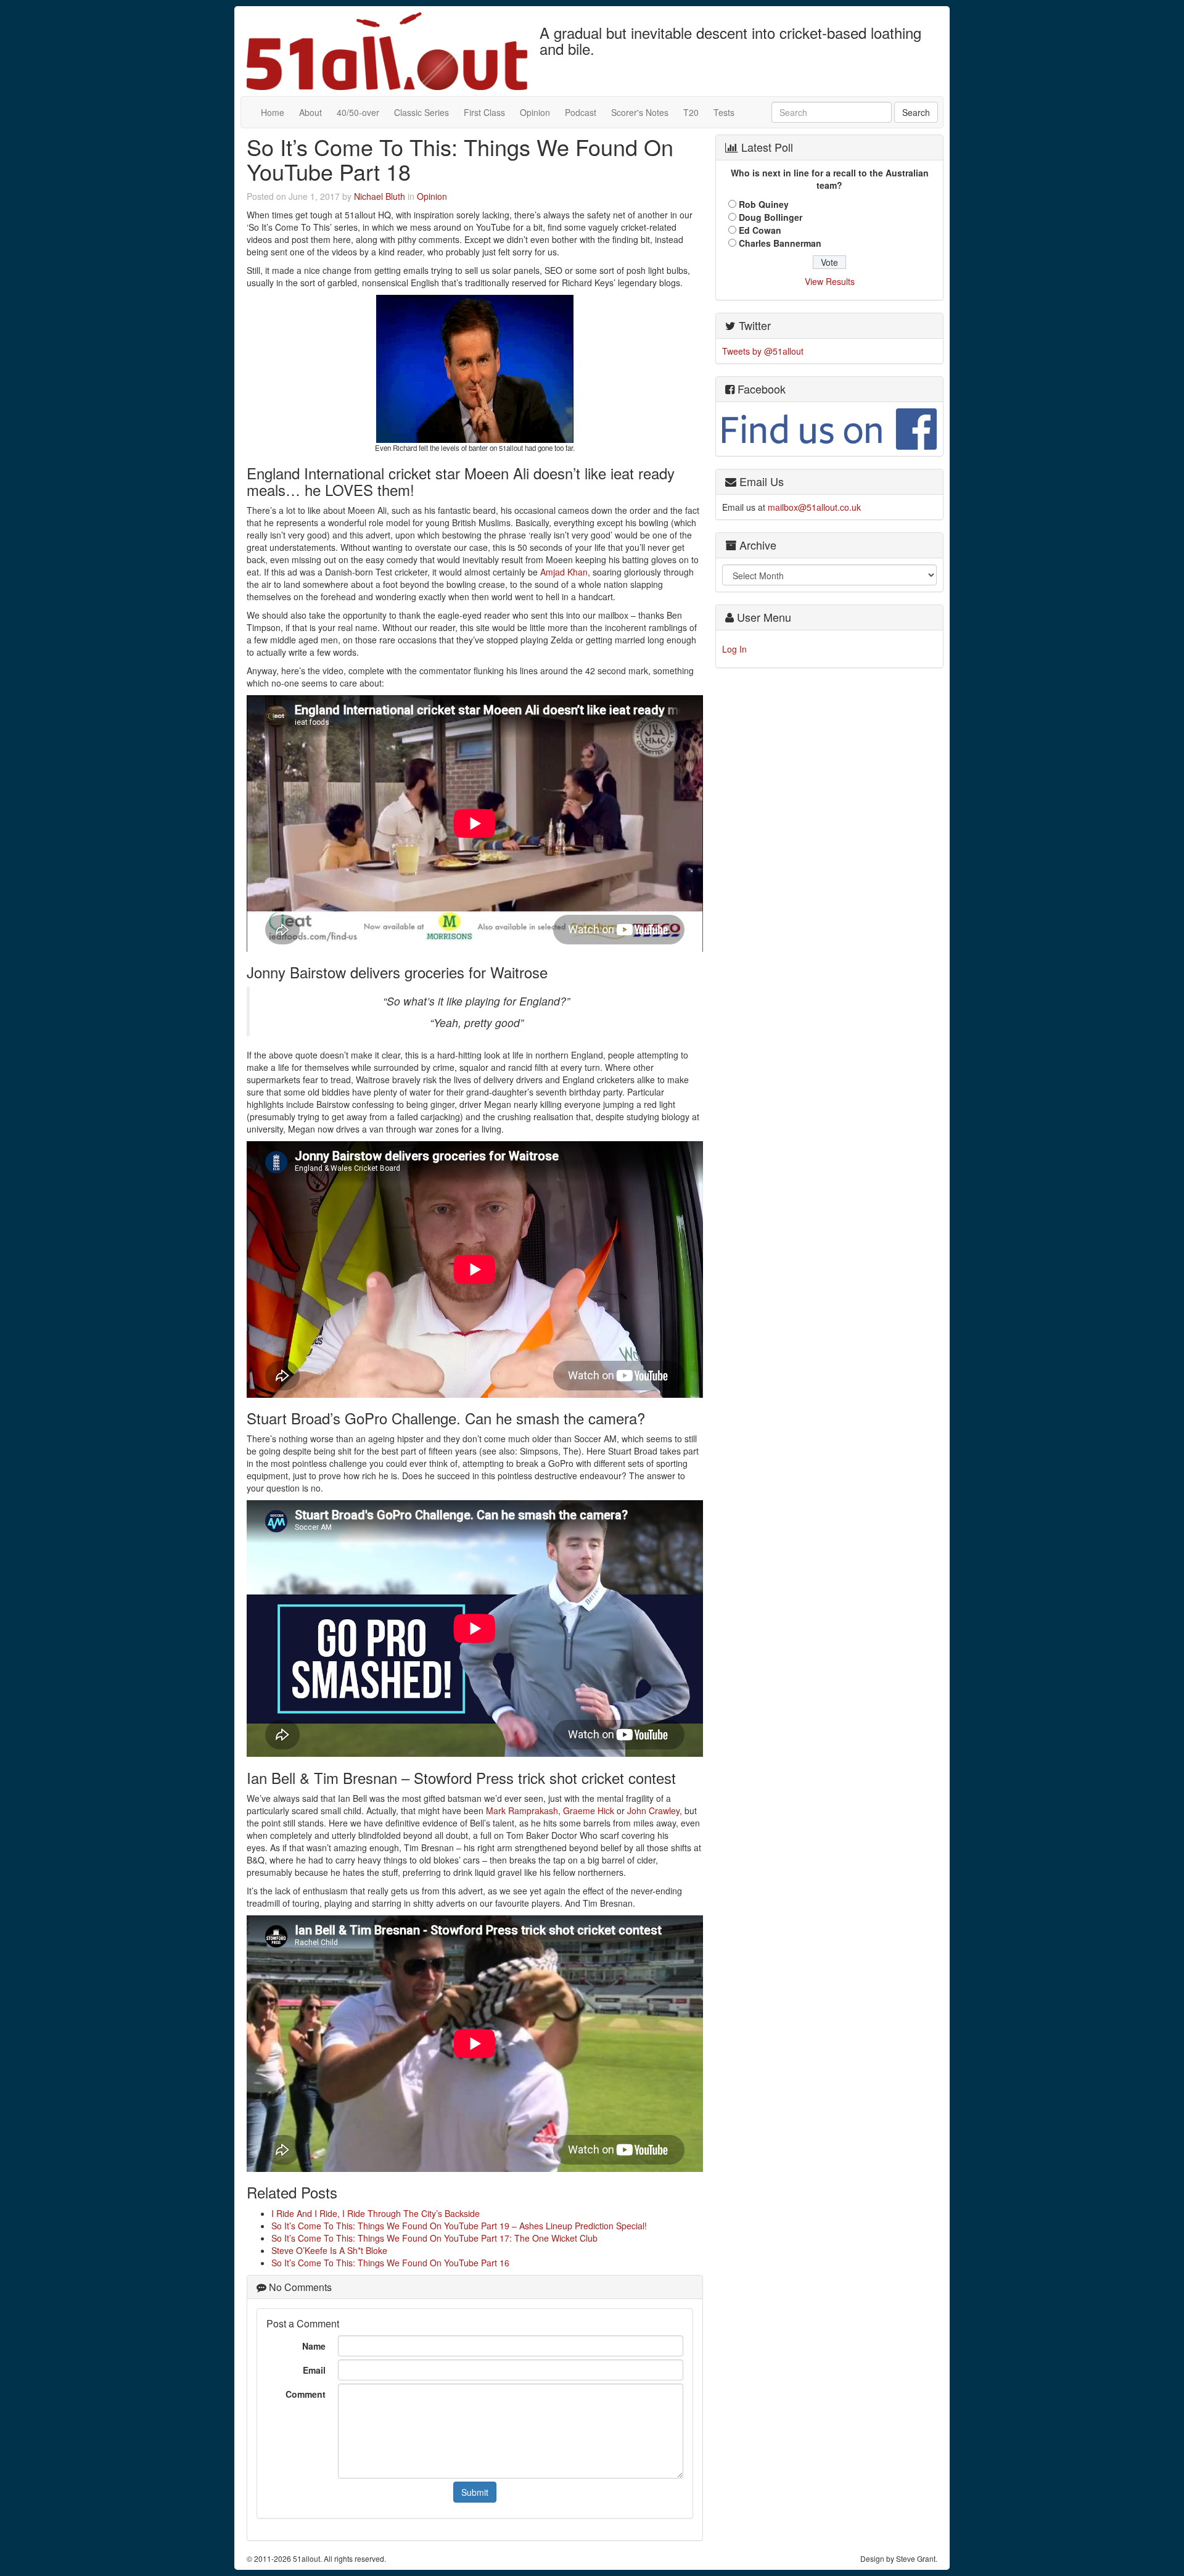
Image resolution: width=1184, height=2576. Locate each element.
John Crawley (653, 1810)
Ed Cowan (760, 230)
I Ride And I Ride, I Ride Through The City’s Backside (376, 2213)
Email (314, 2370)
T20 (691, 112)
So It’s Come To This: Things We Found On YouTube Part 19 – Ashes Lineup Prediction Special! (459, 2226)
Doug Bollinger (771, 217)
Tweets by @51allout (763, 351)
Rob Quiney (764, 204)
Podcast (581, 112)
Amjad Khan (564, 572)
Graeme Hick (589, 1810)
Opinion (535, 112)
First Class (484, 112)
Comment (306, 2394)
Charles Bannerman (780, 243)
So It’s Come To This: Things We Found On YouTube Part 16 (390, 2263)
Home (273, 112)
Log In (734, 649)
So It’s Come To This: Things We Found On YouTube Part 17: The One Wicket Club (434, 2238)
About (310, 112)
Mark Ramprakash (522, 1810)
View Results (830, 281)
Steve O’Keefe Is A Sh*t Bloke (329, 2250)
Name (314, 2346)
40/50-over (358, 112)
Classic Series (421, 112)
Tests (724, 112)
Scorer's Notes (640, 112)
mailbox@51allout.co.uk (814, 507)
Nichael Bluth (380, 196)
